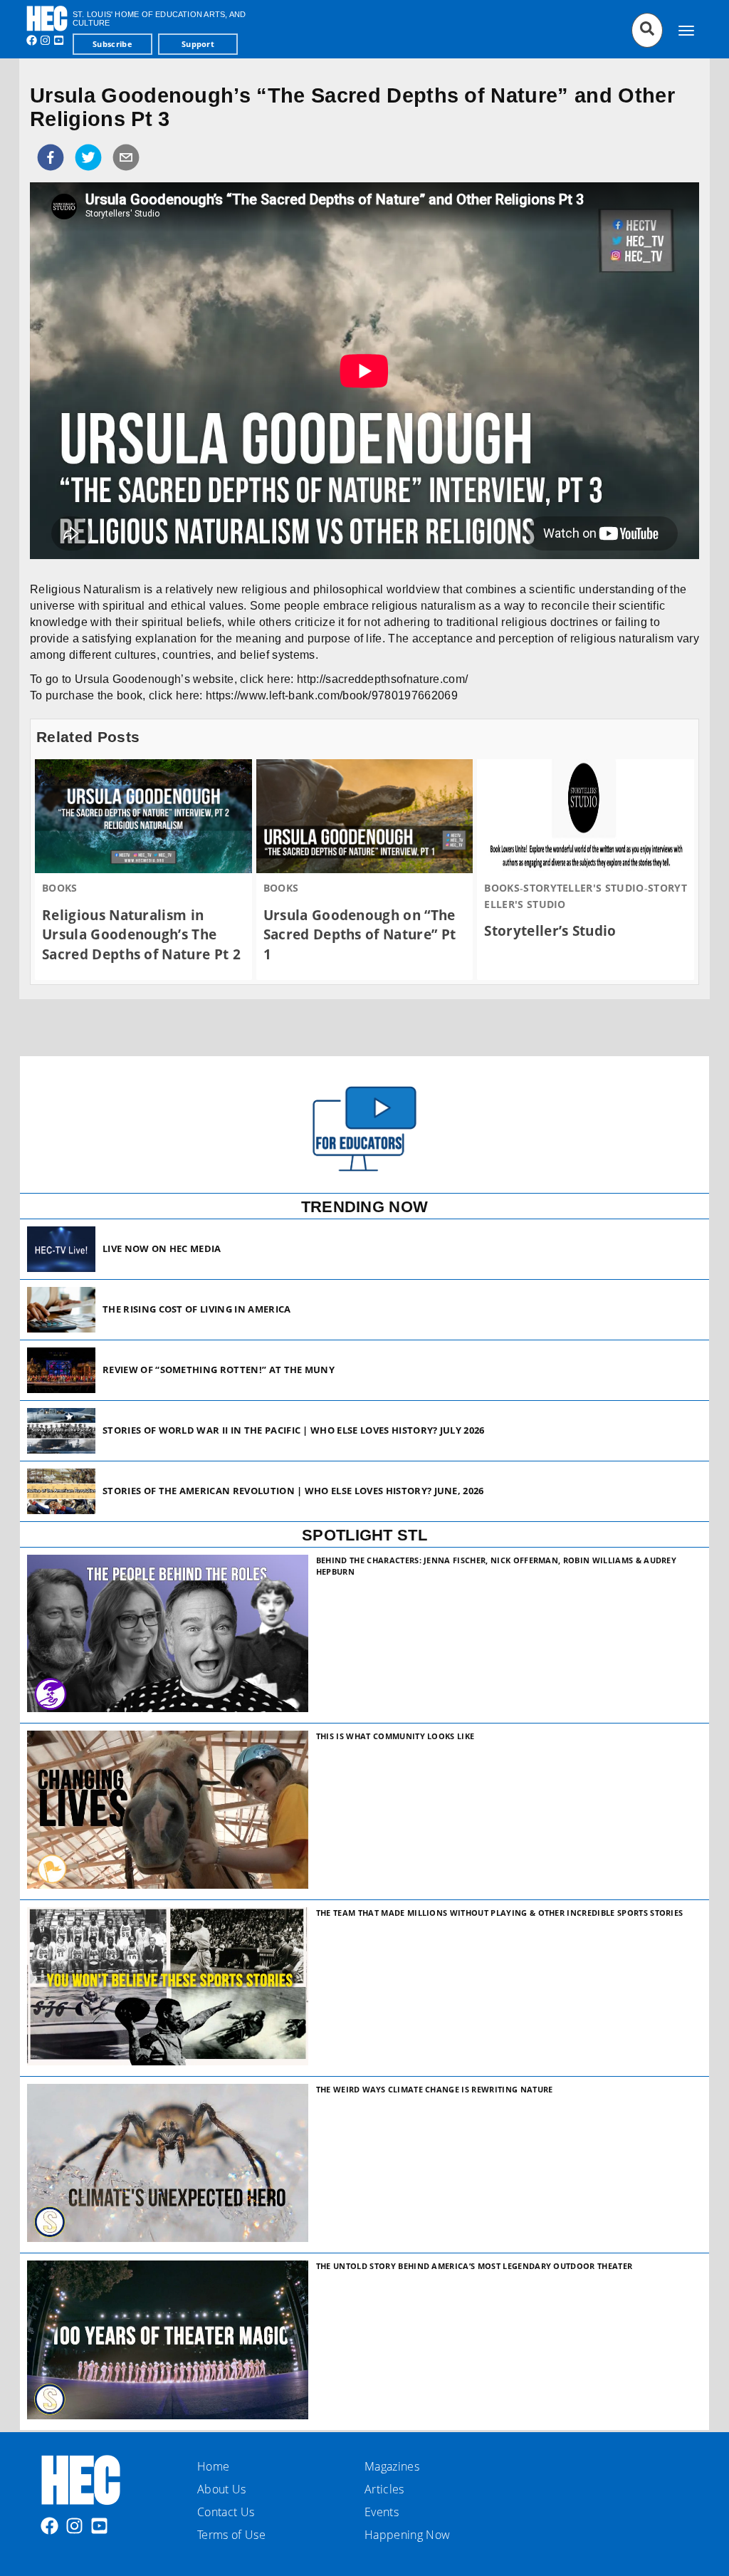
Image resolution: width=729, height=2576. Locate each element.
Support (198, 44)
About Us (222, 2489)
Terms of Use (231, 2535)
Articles (384, 2489)
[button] (51, 157)
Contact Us (226, 2512)
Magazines (392, 2466)
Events (382, 2512)
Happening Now (407, 2535)
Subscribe (112, 44)
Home (213, 2466)
